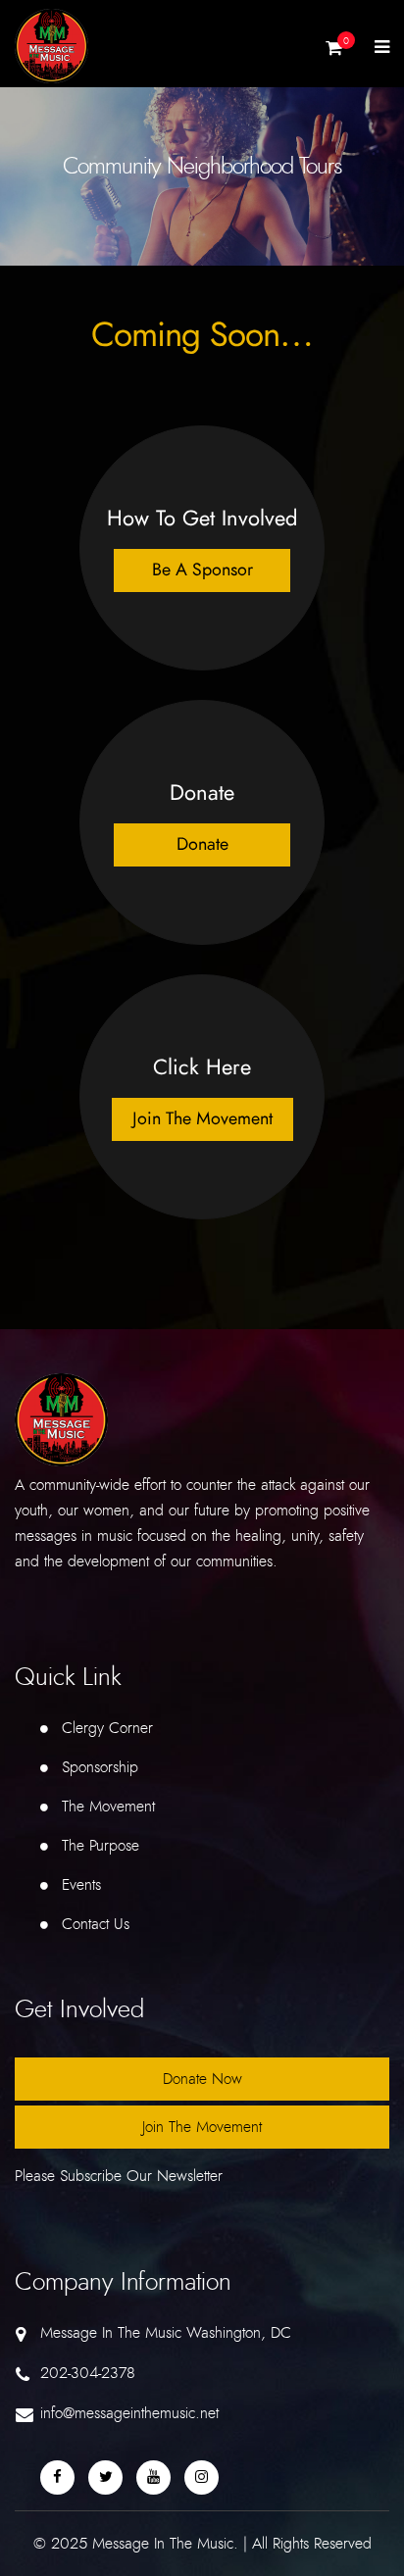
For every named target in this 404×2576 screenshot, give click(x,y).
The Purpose (101, 1846)
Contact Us (96, 1924)
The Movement (108, 1807)
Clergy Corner (107, 1728)
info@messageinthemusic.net (129, 2413)
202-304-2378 (88, 2373)
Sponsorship (100, 1767)
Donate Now (202, 2079)
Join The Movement (202, 2127)
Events (81, 1885)
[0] (334, 53)
